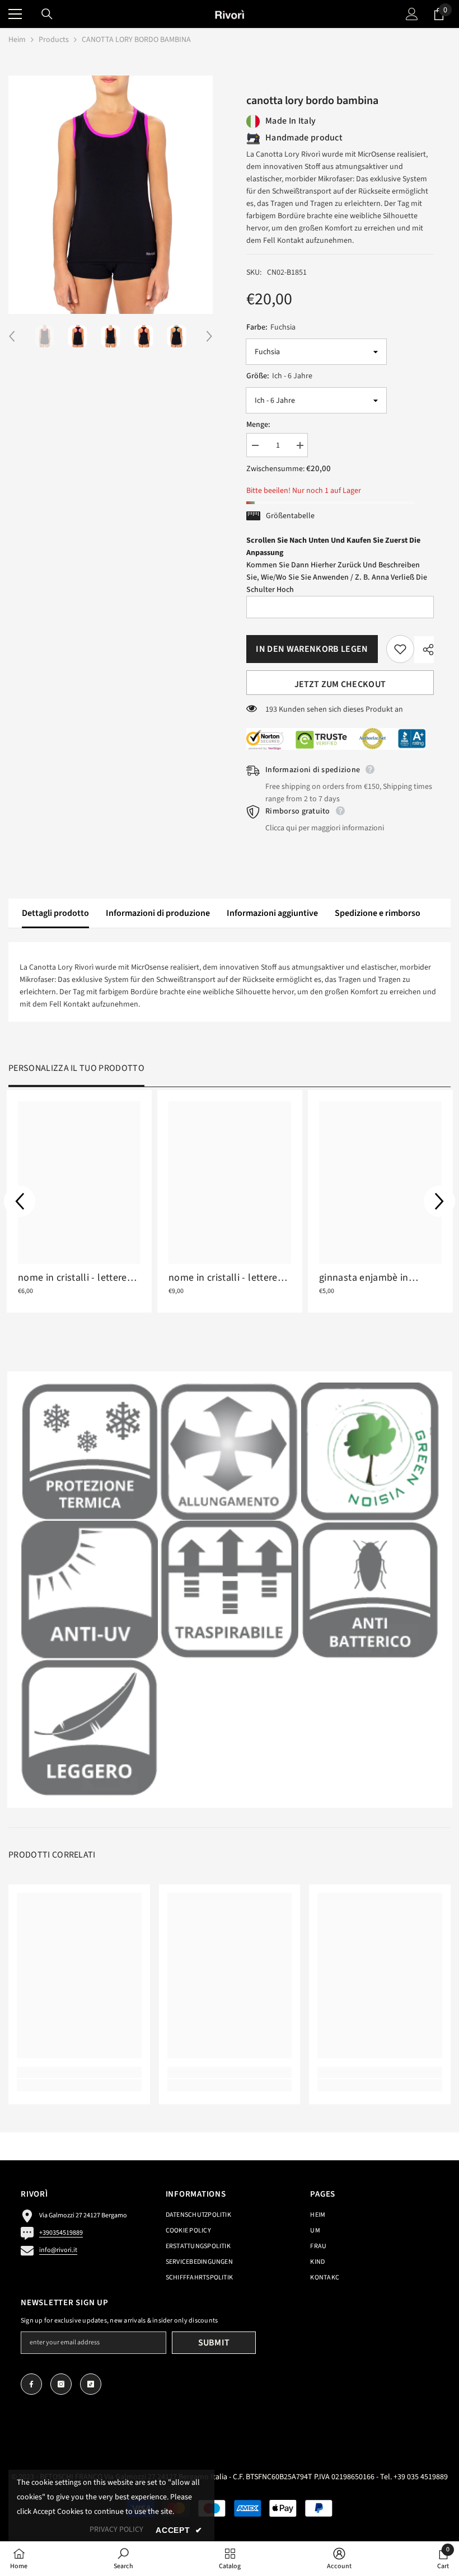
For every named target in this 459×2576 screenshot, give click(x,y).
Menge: (258, 425)
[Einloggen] (412, 14)
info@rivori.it (58, 2250)
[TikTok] (91, 2384)
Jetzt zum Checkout (340, 684)
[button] (12, 336)
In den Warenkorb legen (315, 649)
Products (54, 40)
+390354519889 (61, 2233)
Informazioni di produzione (158, 913)
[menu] (15, 14)
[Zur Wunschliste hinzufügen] (400, 649)
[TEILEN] (424, 650)
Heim (17, 40)
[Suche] (47, 14)
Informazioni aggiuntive (272, 913)
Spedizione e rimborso (378, 913)
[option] (111, 195)
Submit (214, 2343)
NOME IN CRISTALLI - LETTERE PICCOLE (72, 1278)
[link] (89, 1452)
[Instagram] (61, 2384)
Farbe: (271, 327)
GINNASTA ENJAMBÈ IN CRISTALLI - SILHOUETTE (364, 1278)
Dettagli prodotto (55, 913)
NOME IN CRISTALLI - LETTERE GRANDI (223, 1278)
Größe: (279, 376)
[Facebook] (31, 2384)
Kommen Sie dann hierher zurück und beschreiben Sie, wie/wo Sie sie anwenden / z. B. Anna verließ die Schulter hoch (337, 565)
